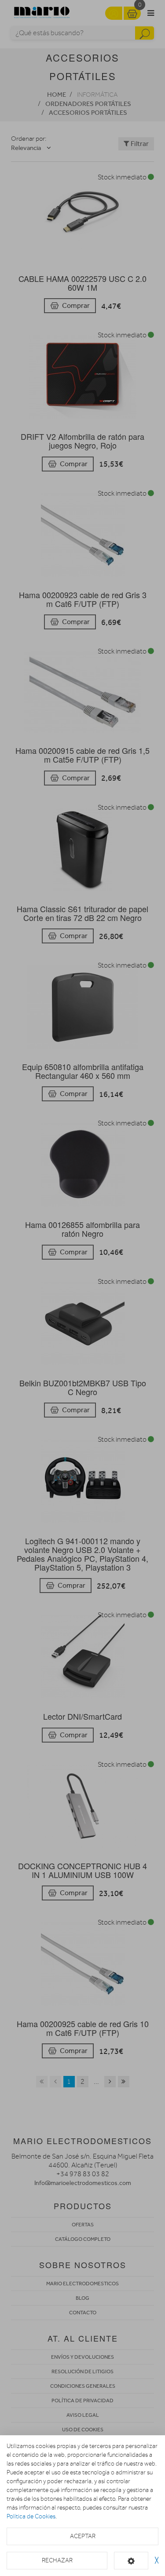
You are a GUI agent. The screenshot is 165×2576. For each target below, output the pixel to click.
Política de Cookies (31, 2516)
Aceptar (83, 2536)
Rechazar (57, 2560)
